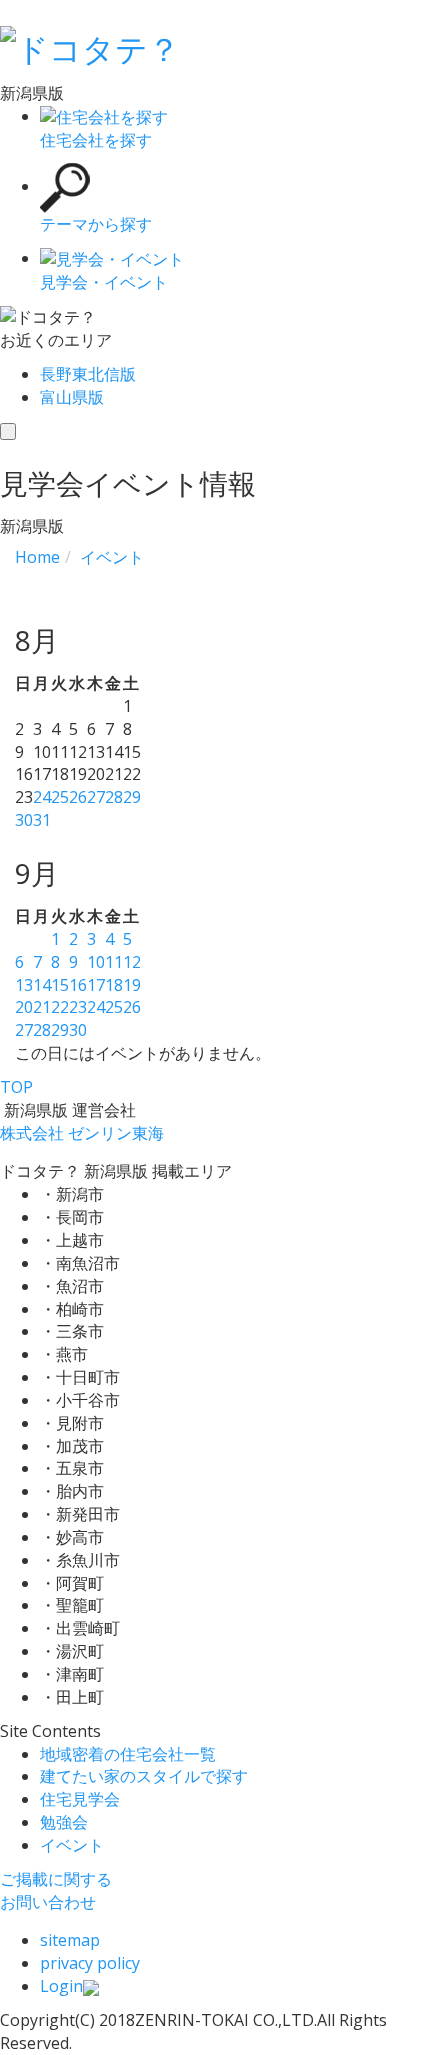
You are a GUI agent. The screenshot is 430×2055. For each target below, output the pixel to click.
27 (96, 797)
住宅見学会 (80, 1799)
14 (42, 985)
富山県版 (72, 397)
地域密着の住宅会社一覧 (128, 1754)
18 (114, 985)
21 (42, 1007)
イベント (72, 1845)
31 (42, 820)
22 (60, 1007)
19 (132, 985)
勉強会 (64, 1822)
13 (24, 985)
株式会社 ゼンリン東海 (82, 1133)
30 (24, 820)
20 (24, 1007)
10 (96, 962)
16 (78, 985)
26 (78, 797)
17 (96, 985)
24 (42, 797)
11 (114, 962)
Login (61, 1986)
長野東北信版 (88, 374)
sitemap (70, 1940)
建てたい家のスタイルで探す (144, 1776)
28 (114, 797)
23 (78, 1007)
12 (132, 962)
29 (132, 797)
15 (60, 985)
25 (60, 797)
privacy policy (90, 1963)
